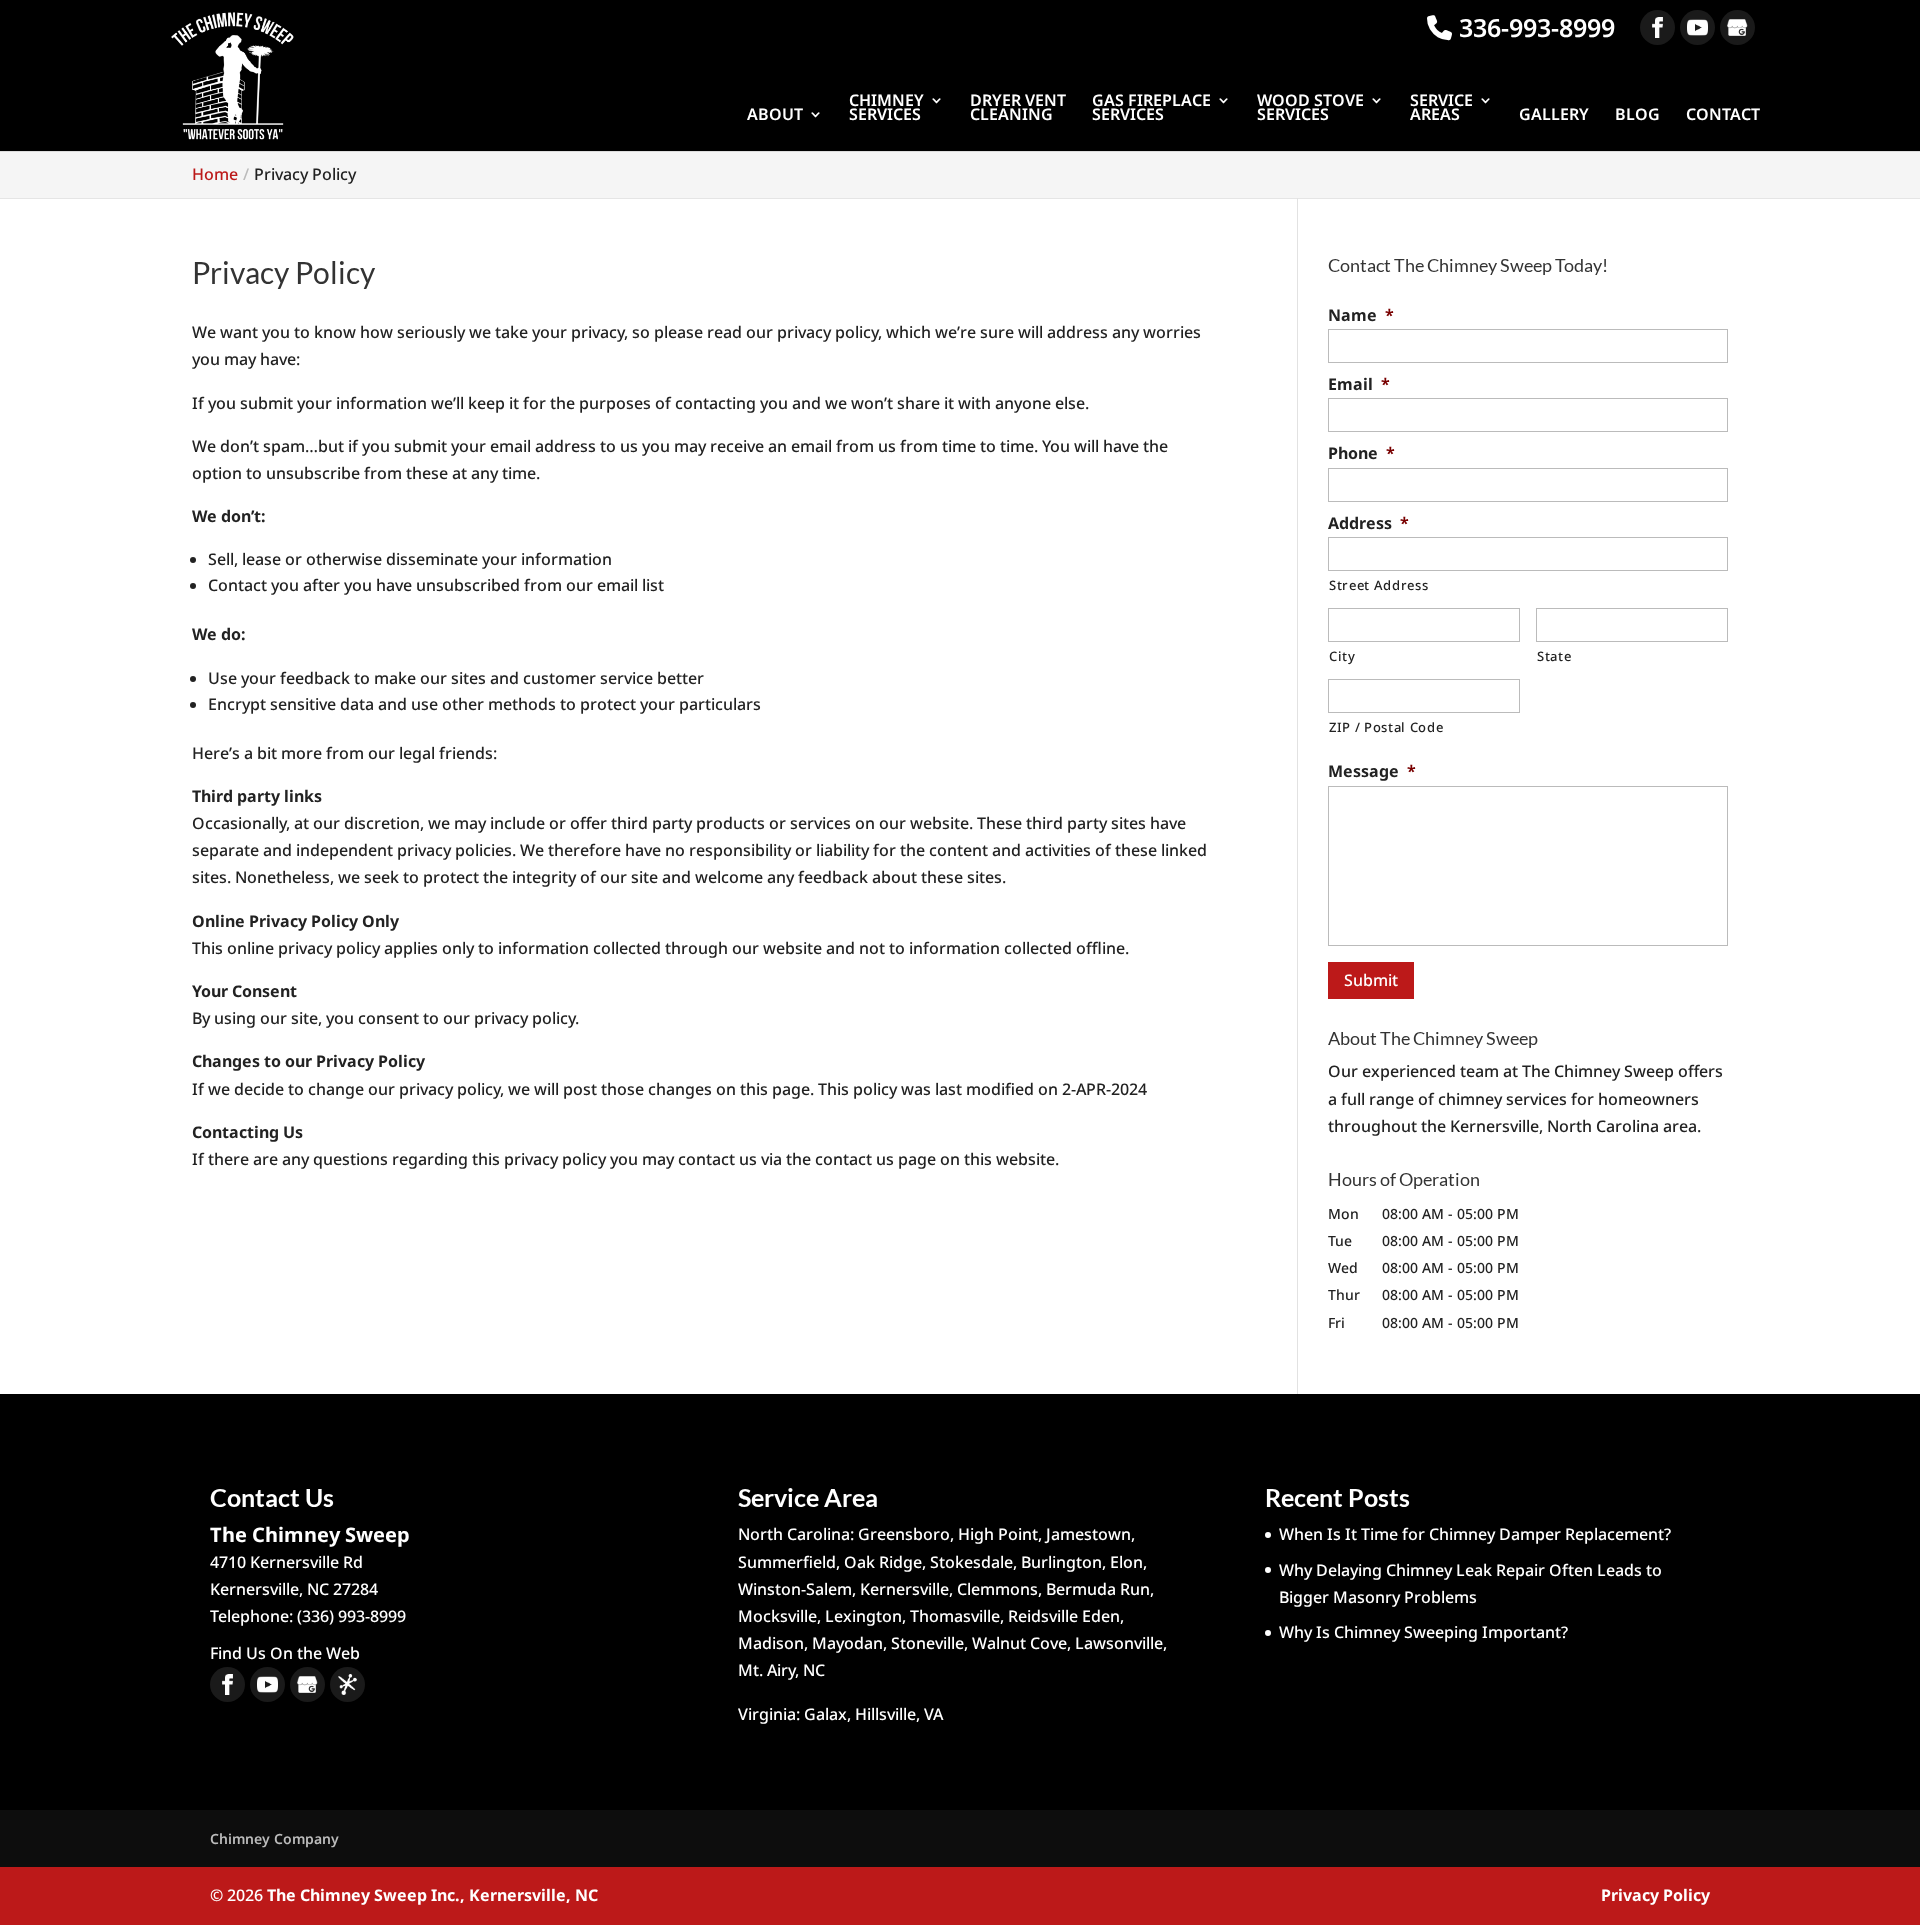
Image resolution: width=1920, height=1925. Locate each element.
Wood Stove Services (1310, 109)
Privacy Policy (1655, 1895)
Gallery (1554, 116)
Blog (1637, 116)
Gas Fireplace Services (1151, 109)
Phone (1361, 453)
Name (1361, 315)
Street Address (1378, 585)
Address (1368, 523)
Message (1372, 771)
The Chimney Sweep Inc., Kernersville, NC (432, 1895)
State (1554, 656)
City (1342, 656)
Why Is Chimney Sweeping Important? (1423, 1632)
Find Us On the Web (285, 1653)
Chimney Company (274, 1838)
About (775, 116)
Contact (1723, 116)
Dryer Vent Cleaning (1018, 109)
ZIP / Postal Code (1386, 727)
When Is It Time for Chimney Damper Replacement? (1475, 1534)
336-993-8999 (1533, 27)
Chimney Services (886, 109)
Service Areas (1441, 109)
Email (1359, 384)
